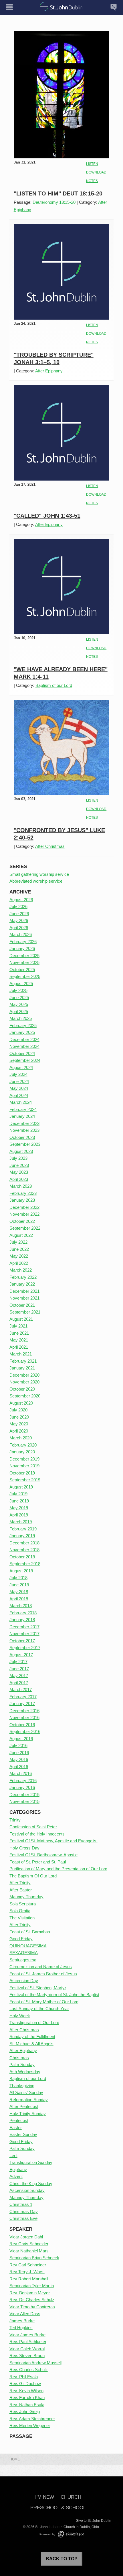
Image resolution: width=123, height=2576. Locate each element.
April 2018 (19, 1599)
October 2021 (22, 1305)
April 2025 (19, 1011)
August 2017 (21, 1655)
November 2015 (24, 1801)
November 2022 (24, 1214)
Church (71, 2497)
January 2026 (22, 948)
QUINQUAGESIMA (28, 1946)
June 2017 (19, 1669)
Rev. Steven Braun (27, 2356)
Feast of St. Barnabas (30, 1932)
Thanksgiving (22, 2086)
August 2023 (21, 1151)
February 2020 (23, 1445)
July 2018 (18, 1578)
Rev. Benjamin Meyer (30, 2293)
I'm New (45, 2497)
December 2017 (24, 1627)
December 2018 (24, 1543)
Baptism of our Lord (54, 685)
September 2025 (25, 976)
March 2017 (21, 1690)
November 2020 (24, 1382)
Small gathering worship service (39, 874)
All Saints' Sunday (26, 2092)
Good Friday (21, 1939)
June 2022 (19, 1249)
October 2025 (22, 970)
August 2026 (21, 900)
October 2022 (22, 1221)
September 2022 (25, 1228)
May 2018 (19, 1592)
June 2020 (19, 1417)
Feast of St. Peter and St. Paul (38, 1862)
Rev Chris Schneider (29, 2244)
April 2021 (19, 1347)
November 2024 (24, 1046)
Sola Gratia (20, 1911)
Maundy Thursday (26, 1897)
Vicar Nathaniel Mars (29, 2251)
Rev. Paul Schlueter (28, 2342)
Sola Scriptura (23, 1904)
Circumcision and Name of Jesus (41, 1967)
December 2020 (24, 1375)
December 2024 (24, 1039)
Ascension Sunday (27, 2190)
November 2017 (24, 1634)
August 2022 (21, 1235)
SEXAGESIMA (24, 1953)
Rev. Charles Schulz (29, 2370)
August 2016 (21, 1739)
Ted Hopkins (21, 2328)
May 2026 (19, 920)
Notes (92, 181)
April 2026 (19, 928)
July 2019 (18, 1494)
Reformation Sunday (29, 2100)
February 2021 (23, 1361)
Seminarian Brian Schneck (34, 2258)
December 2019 (24, 1459)
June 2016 (19, 1753)
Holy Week (20, 2016)
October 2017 (22, 1641)
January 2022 (22, 1284)
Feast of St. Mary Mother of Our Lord (44, 2002)
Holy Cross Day (24, 1848)
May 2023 (19, 1172)
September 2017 (25, 1648)
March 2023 (21, 1186)
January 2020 (22, 1452)
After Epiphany (49, 371)
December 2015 (24, 1795)
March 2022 (21, 1270)
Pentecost (19, 2120)
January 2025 (22, 1032)
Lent (13, 2156)
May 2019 (19, 1508)
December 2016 (24, 1711)
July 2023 (18, 1158)
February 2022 (23, 1277)
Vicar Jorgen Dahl (26, 2237)
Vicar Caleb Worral (27, 2349)
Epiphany (18, 2169)
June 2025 (19, 997)
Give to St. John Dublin (94, 2521)
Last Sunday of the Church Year (39, 2009)
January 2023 (22, 1200)
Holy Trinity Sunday (28, 2114)
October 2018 (22, 1557)
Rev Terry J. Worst (27, 2272)
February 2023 (23, 1193)
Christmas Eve (23, 2218)
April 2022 (19, 1263)
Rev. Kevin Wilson (26, 2391)
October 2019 (22, 1473)
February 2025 (23, 1025)
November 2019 (24, 1466)
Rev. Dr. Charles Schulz (32, 2300)
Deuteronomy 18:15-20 (54, 202)
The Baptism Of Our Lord (33, 1876)
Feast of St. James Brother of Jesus (43, 1974)
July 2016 (18, 1745)
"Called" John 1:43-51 (47, 516)
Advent (16, 2176)
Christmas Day (24, 2211)
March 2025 (21, 1018)
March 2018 (21, 1606)
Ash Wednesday (25, 2072)
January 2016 (22, 1787)
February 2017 (23, 1697)
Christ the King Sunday (31, 2183)
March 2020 (21, 1438)
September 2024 (25, 1060)
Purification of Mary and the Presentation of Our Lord (58, 1869)
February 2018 (23, 1613)
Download (96, 172)
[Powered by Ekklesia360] (71, 2534)
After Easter (21, 1890)
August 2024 (21, 1067)
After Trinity (20, 1883)
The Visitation (22, 1918)
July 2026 (18, 906)
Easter (16, 2128)
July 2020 (18, 1410)
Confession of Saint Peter (33, 1827)
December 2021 (24, 1291)
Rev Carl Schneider (28, 2265)
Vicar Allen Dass (25, 2314)
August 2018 (21, 1571)
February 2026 (23, 942)
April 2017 (19, 1683)
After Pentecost (24, 2106)
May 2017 (19, 1676)
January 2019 (22, 1536)
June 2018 (19, 1585)
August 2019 (21, 1487)
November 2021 (24, 1298)
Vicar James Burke (27, 2335)
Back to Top (62, 2559)
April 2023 (19, 1179)
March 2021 (21, 1354)
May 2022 (19, 1256)
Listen (92, 164)
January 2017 (22, 1703)
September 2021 (25, 1312)
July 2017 (18, 1662)
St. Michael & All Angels (31, 2044)
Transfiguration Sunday (31, 2162)
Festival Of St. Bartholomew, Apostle (43, 1855)
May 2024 (19, 1088)
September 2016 (25, 1731)
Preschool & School (58, 2508)
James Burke (22, 2321)
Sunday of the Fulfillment (32, 2037)
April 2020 (19, 1431)
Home (15, 2459)
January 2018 (22, 1620)
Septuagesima (23, 1960)
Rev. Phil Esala (24, 2377)
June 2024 (19, 1081)
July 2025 (18, 990)
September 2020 (25, 1396)
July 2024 (18, 1074)
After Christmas (50, 846)
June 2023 (19, 1165)
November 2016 (24, 1717)
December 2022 (24, 1207)
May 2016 (19, 1759)
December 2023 (24, 1123)
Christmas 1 (21, 2204)
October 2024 (22, 1053)
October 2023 (22, 1137)
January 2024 (22, 1116)
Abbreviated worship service (36, 881)
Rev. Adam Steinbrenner (32, 2419)
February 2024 (23, 1109)
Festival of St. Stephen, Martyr (38, 1988)
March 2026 (21, 934)
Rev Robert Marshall (29, 2279)
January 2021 (22, 1368)
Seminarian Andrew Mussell (35, 2363)
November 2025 (24, 962)
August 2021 (21, 1319)
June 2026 (19, 914)
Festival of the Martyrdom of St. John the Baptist (54, 1995)
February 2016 (23, 1781)
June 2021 (19, 1333)
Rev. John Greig (25, 2411)
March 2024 (21, 1102)
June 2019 (19, 1501)
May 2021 (19, 1340)
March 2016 (21, 1773)
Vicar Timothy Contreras (32, 2307)
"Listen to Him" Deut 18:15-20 (58, 193)
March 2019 (21, 1522)
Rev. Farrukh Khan (27, 2398)
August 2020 (21, 1403)
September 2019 (25, 1480)
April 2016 (19, 1767)
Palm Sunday (22, 2064)
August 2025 (21, 984)
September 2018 (25, 1564)
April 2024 (19, 1095)
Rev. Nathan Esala (27, 2405)
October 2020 (22, 1389)
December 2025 (24, 956)
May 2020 (19, 1424)
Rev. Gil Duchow (25, 2384)
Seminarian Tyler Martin (32, 2286)
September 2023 (25, 1144)
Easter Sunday (23, 2134)
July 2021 (18, 1326)
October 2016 (22, 1725)
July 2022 (18, 1242)
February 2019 (23, 1529)
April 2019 (19, 1515)
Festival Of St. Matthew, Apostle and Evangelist (53, 1841)
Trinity (15, 1820)
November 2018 (24, 1550)
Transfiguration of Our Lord (34, 2023)
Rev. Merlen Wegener (30, 2425)
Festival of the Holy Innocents (37, 1834)
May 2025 (19, 1004)
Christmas (19, 2058)
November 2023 (24, 1130)
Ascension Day (24, 1981)
